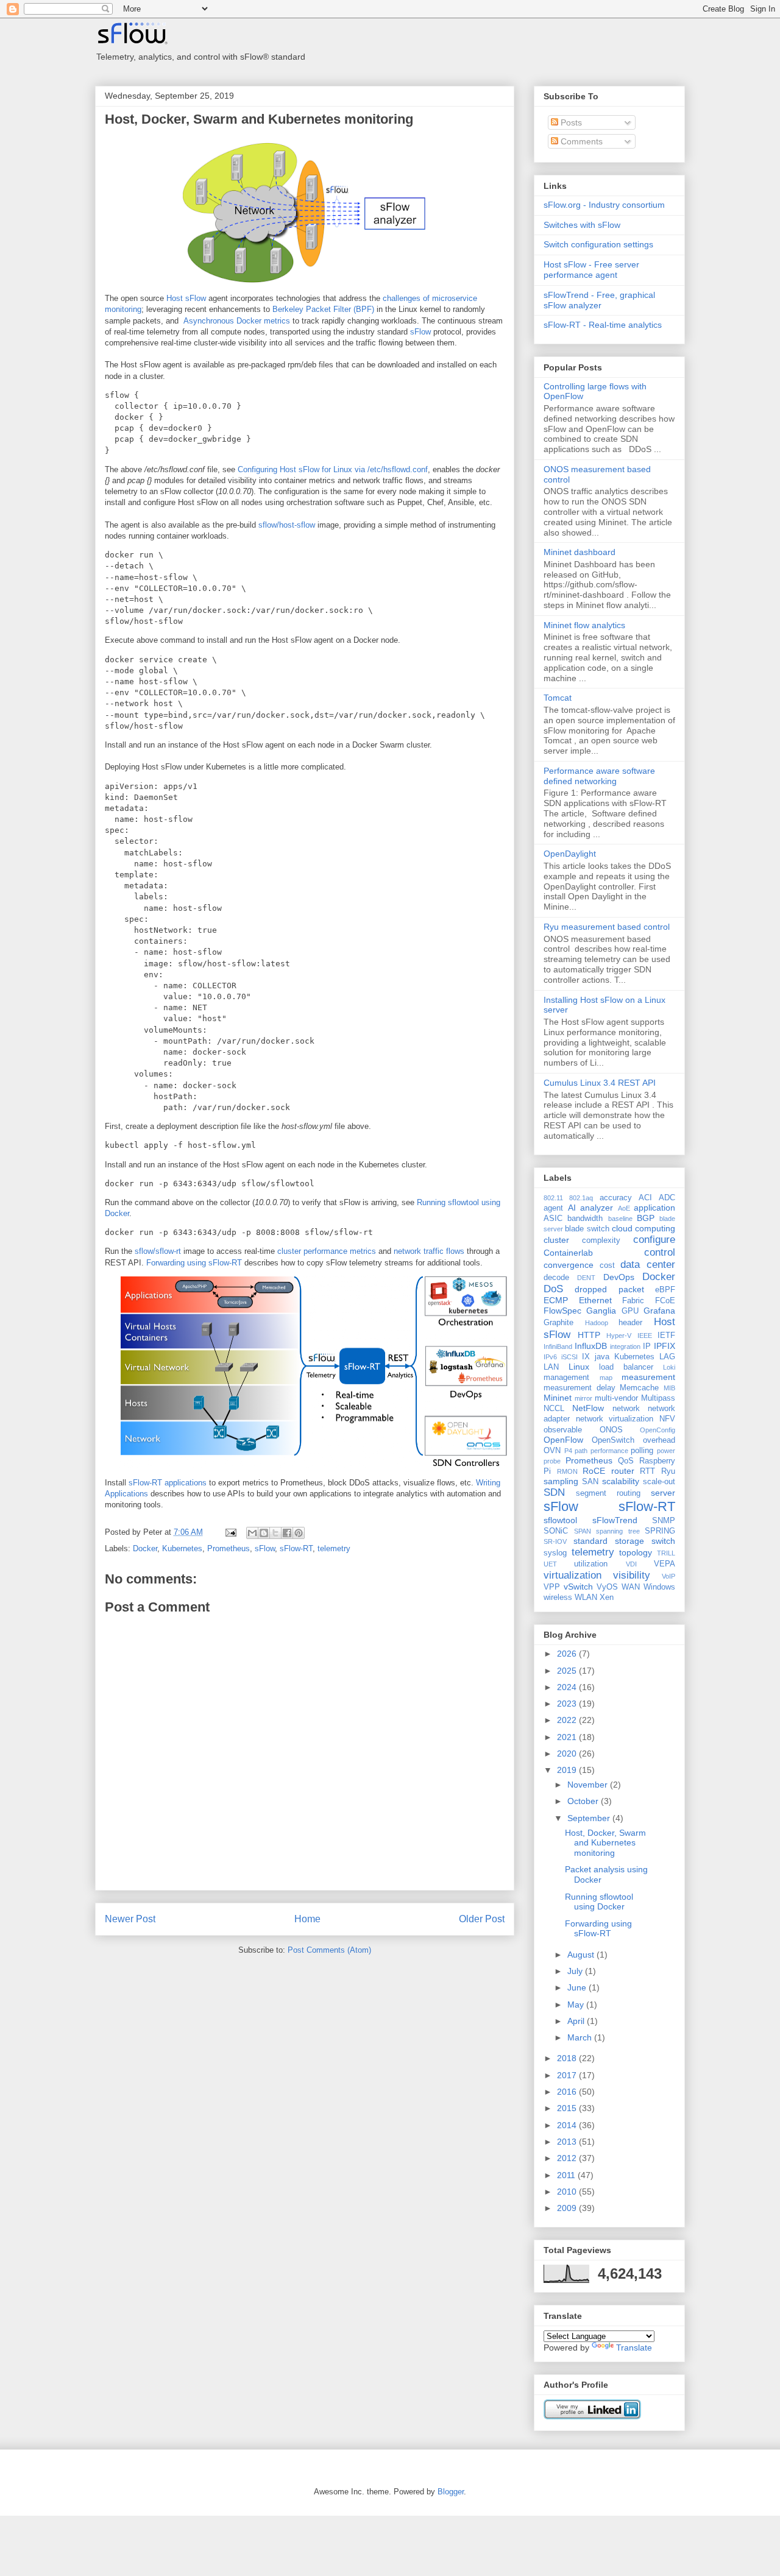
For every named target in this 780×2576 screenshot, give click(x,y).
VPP (552, 1587)
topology (636, 1552)
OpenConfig (658, 1430)
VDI (631, 1564)
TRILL (666, 1553)
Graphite (558, 1323)
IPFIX (665, 1346)
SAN (590, 1482)
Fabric (633, 1301)
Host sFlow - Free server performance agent (591, 270)
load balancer (626, 1367)
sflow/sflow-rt (158, 1251)
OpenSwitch (613, 1440)
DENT (586, 1278)
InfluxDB (591, 1346)
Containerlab (568, 1253)
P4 (568, 1451)
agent (553, 1208)
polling (642, 1451)
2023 (568, 1704)
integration (625, 1346)
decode (556, 1278)
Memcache (639, 1388)
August (582, 1955)
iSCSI (569, 1357)
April (577, 2021)
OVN (552, 1451)
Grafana (659, 1311)
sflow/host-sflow (287, 525)
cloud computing (643, 1228)
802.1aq (581, 1198)
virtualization (573, 1575)
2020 (568, 1753)
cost (607, 1265)
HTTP (589, 1335)
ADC (667, 1198)
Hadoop (597, 1323)
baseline (620, 1219)
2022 (568, 1720)
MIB (669, 1388)
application (654, 1208)
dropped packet (609, 1289)
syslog (555, 1553)
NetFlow (588, 1408)
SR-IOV (555, 1541)
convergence (569, 1265)
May (577, 2005)
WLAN (586, 1598)
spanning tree (618, 1531)
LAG (667, 1357)
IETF (666, 1336)
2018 (568, 2058)
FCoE (665, 1301)
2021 (568, 1737)
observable (563, 1430)
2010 (568, 2192)
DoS (553, 1289)
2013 (568, 2142)
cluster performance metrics (327, 1251)
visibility (632, 1575)
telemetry (334, 1548)
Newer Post (130, 1919)
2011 (567, 2175)
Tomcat (558, 698)
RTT (647, 1471)
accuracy (616, 1198)
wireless (558, 1598)
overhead (659, 1440)
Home (307, 1919)
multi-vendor (616, 1398)
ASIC (553, 1219)
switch (663, 1541)
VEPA (665, 1564)
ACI (645, 1198)
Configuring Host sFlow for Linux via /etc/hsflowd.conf (333, 469)
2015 (568, 2108)
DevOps (619, 1277)
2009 (568, 2208)
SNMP (664, 1521)
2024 (568, 1687)
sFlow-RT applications (168, 1483)
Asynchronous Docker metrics (237, 321)
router (623, 1471)
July (576, 1971)
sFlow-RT (296, 1548)
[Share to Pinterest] (299, 1533)
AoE (624, 1208)
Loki (669, 1367)
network (626, 1409)
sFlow (420, 332)
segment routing (608, 1493)
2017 (568, 2075)
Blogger (451, 2492)
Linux (579, 1367)
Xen (607, 1598)
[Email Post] (230, 1532)
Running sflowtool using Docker (599, 1902)
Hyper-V (619, 1336)
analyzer (597, 1208)
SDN (554, 1492)
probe (552, 1461)
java (602, 1357)
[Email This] (252, 1533)
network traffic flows (429, 1251)
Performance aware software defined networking (599, 776)
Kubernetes (182, 1548)
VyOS (607, 1587)
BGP (646, 1218)
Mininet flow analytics (584, 625)
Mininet (558, 1398)
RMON (567, 1471)
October (584, 1801)
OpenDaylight (570, 854)
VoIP (668, 1576)
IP (647, 1346)
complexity (601, 1240)
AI (572, 1208)
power (666, 1451)
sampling (561, 1481)
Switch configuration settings (598, 244)
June (578, 1987)
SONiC (556, 1531)
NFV (667, 1419)
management (566, 1378)
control (660, 1252)
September (590, 1818)
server (663, 1493)
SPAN (583, 1531)
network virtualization (615, 1419)
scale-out (659, 1482)
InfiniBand (558, 1346)
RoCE (594, 1471)
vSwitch (578, 1587)
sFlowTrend (615, 1520)
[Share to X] (275, 1533)
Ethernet (595, 1300)
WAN (631, 1587)
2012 (568, 2158)
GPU (630, 1311)
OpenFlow (563, 1440)
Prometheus (229, 1548)
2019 (568, 1770)
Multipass (658, 1398)
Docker (145, 1548)
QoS (626, 1461)
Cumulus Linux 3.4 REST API (600, 1083)
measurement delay (580, 1388)
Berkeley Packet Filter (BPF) (323, 309)
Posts (570, 122)
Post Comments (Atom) (329, 1950)
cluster (556, 1240)
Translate (634, 2348)
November (589, 1785)
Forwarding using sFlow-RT (194, 1263)
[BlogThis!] (264, 1533)
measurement (648, 1377)
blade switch (587, 1229)
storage (629, 1541)
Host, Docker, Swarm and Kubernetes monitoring (259, 119)
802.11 (553, 1198)
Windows (659, 1587)
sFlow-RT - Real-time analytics (603, 325)
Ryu (668, 1471)
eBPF (665, 1290)
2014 (568, 2125)
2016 (568, 2092)
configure (654, 1240)
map (606, 1378)
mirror (583, 1398)
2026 (568, 1654)
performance (609, 1451)
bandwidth (585, 1219)
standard (590, 1541)
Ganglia (601, 1311)
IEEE (645, 1336)
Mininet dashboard (580, 552)
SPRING (660, 1531)
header (630, 1323)
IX (586, 1357)
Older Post (482, 1919)
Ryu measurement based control (607, 927)
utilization (591, 1564)
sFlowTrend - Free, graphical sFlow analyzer (599, 300)
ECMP (556, 1300)
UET (550, 1564)
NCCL (554, 1409)
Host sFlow (186, 298)
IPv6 (550, 1357)
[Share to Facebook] (287, 1533)
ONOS (611, 1430)
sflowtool (560, 1520)
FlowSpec (562, 1311)
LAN (551, 1367)
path (581, 1451)
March (581, 2037)
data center (648, 1265)
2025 (568, 1671)
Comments (580, 141)
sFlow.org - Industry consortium (604, 205)
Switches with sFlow (582, 225)
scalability (621, 1481)
